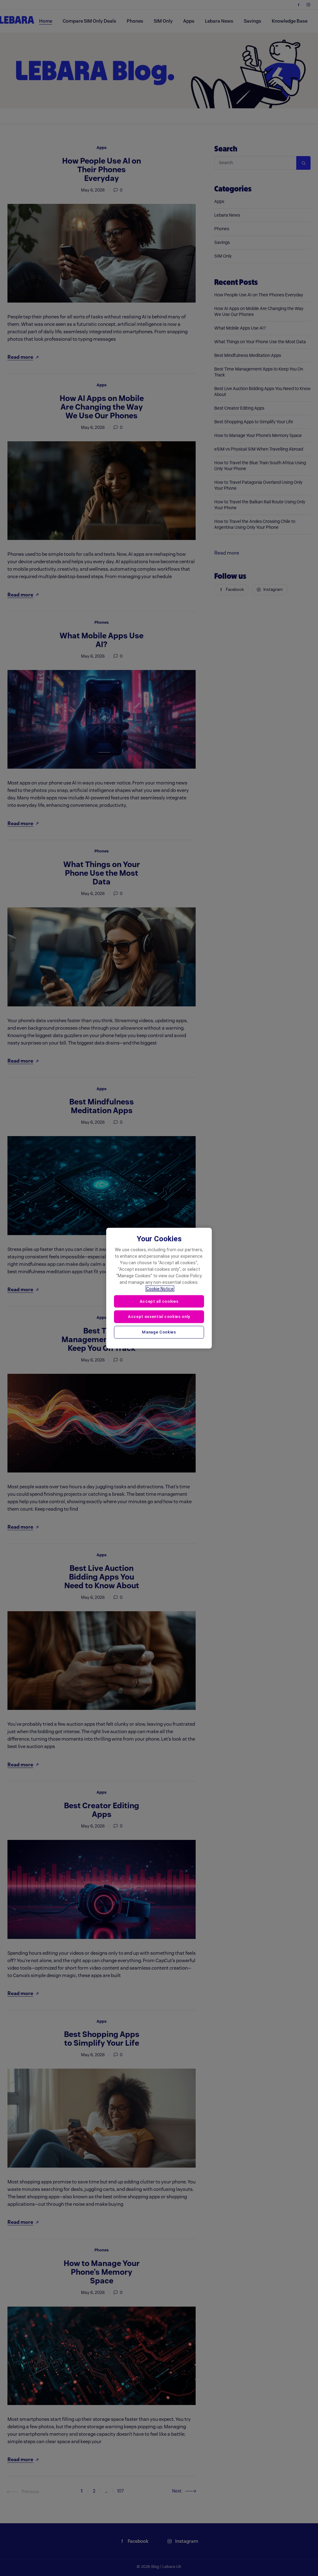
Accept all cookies (159, 1301)
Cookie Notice (160, 1288)
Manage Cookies (159, 1332)
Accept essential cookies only (159, 1317)
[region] (159, 1288)
